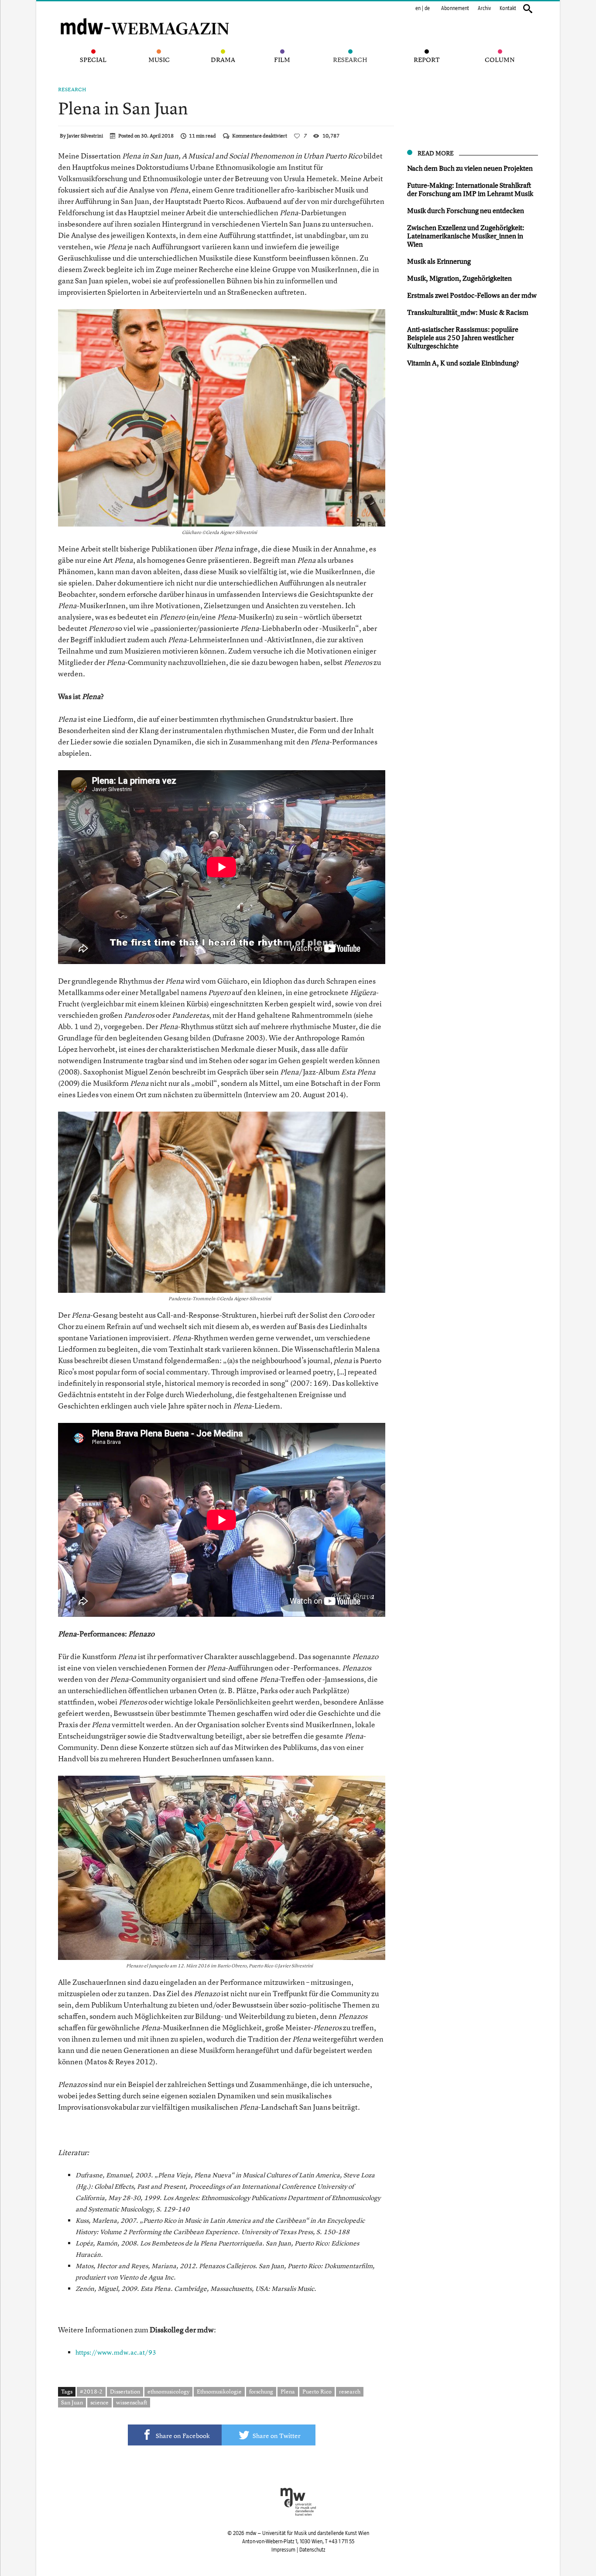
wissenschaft (132, 2402)
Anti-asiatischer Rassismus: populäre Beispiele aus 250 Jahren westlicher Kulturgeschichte (463, 337)
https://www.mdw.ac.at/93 (116, 2352)
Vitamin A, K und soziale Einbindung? (463, 363)
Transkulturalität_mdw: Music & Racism (468, 312)
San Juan (72, 2402)
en (418, 8)
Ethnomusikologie (219, 2391)
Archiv (484, 8)
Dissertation (125, 2391)
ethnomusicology (168, 2391)
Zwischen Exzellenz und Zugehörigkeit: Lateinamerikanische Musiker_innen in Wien (466, 236)
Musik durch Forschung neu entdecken (466, 210)
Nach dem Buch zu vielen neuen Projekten (470, 168)
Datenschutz (312, 2550)
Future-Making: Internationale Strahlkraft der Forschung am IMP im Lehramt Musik (470, 189)
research (350, 2391)
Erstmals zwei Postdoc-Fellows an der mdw (472, 295)
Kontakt (508, 8)
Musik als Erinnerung (439, 261)
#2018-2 (91, 2391)
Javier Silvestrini (85, 136)
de (427, 8)
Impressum (283, 2550)
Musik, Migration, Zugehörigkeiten (459, 278)
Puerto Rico (317, 2391)
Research (72, 90)
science (99, 2402)
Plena (288, 2391)
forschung (261, 2391)
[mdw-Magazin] (145, 15)
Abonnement (455, 8)
